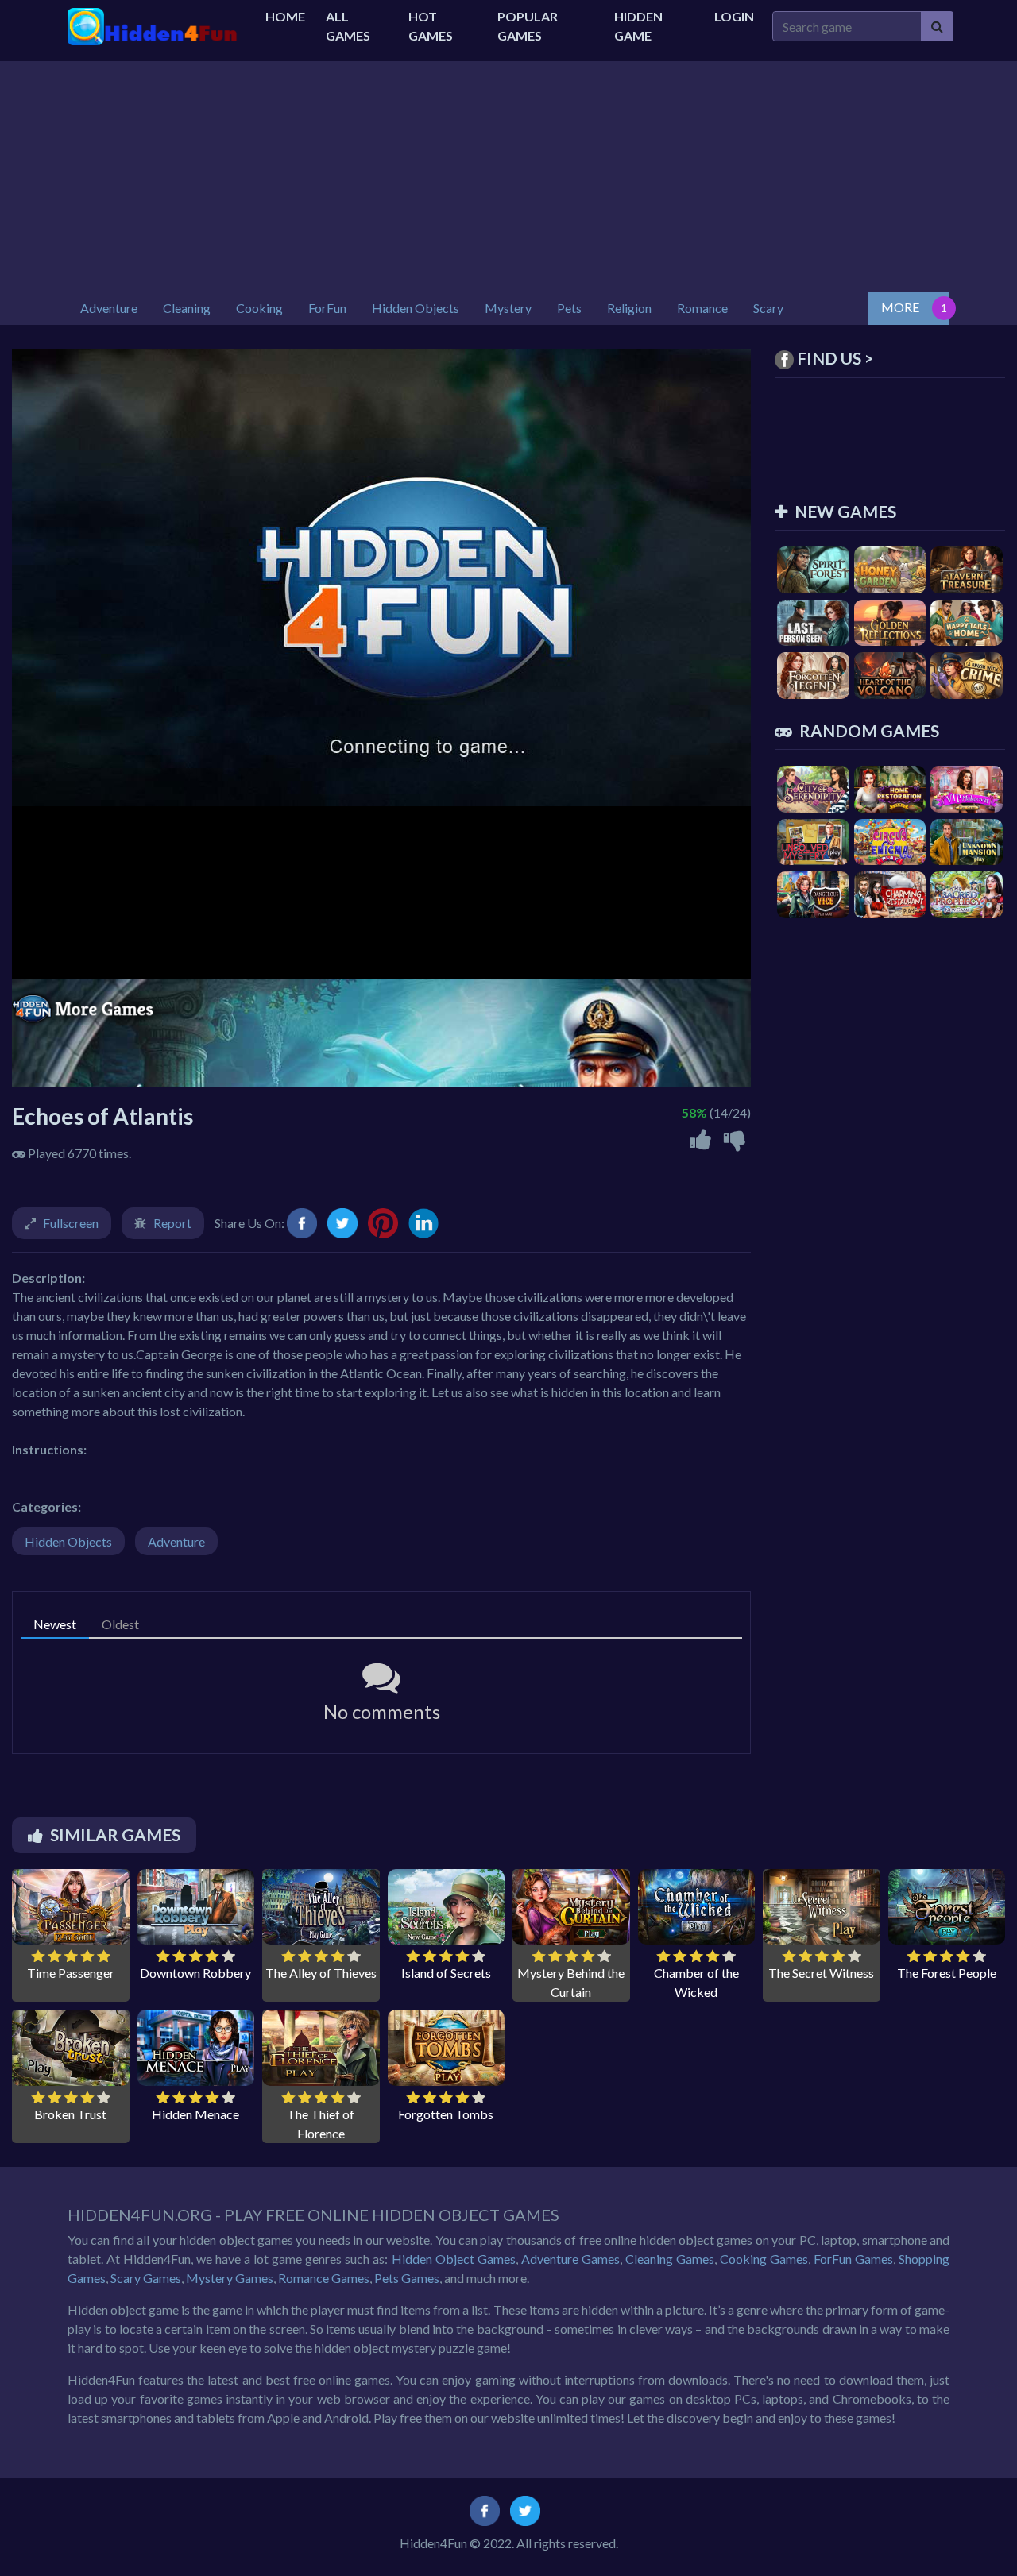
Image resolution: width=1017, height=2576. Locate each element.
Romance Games (324, 2278)
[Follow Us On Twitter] (525, 2509)
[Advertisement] (508, 172)
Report (172, 1223)
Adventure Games (570, 2259)
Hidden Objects (68, 1541)
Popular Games (528, 26)
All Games (348, 26)
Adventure (176, 1541)
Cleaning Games (670, 2259)
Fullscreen (71, 1223)
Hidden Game (638, 26)
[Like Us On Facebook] (485, 2509)
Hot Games (431, 26)
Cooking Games (764, 2259)
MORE (900, 307)
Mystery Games (230, 2278)
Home (285, 16)
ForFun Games (853, 2259)
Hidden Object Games (454, 2259)
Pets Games (407, 2278)
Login (734, 16)
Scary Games (146, 2278)
